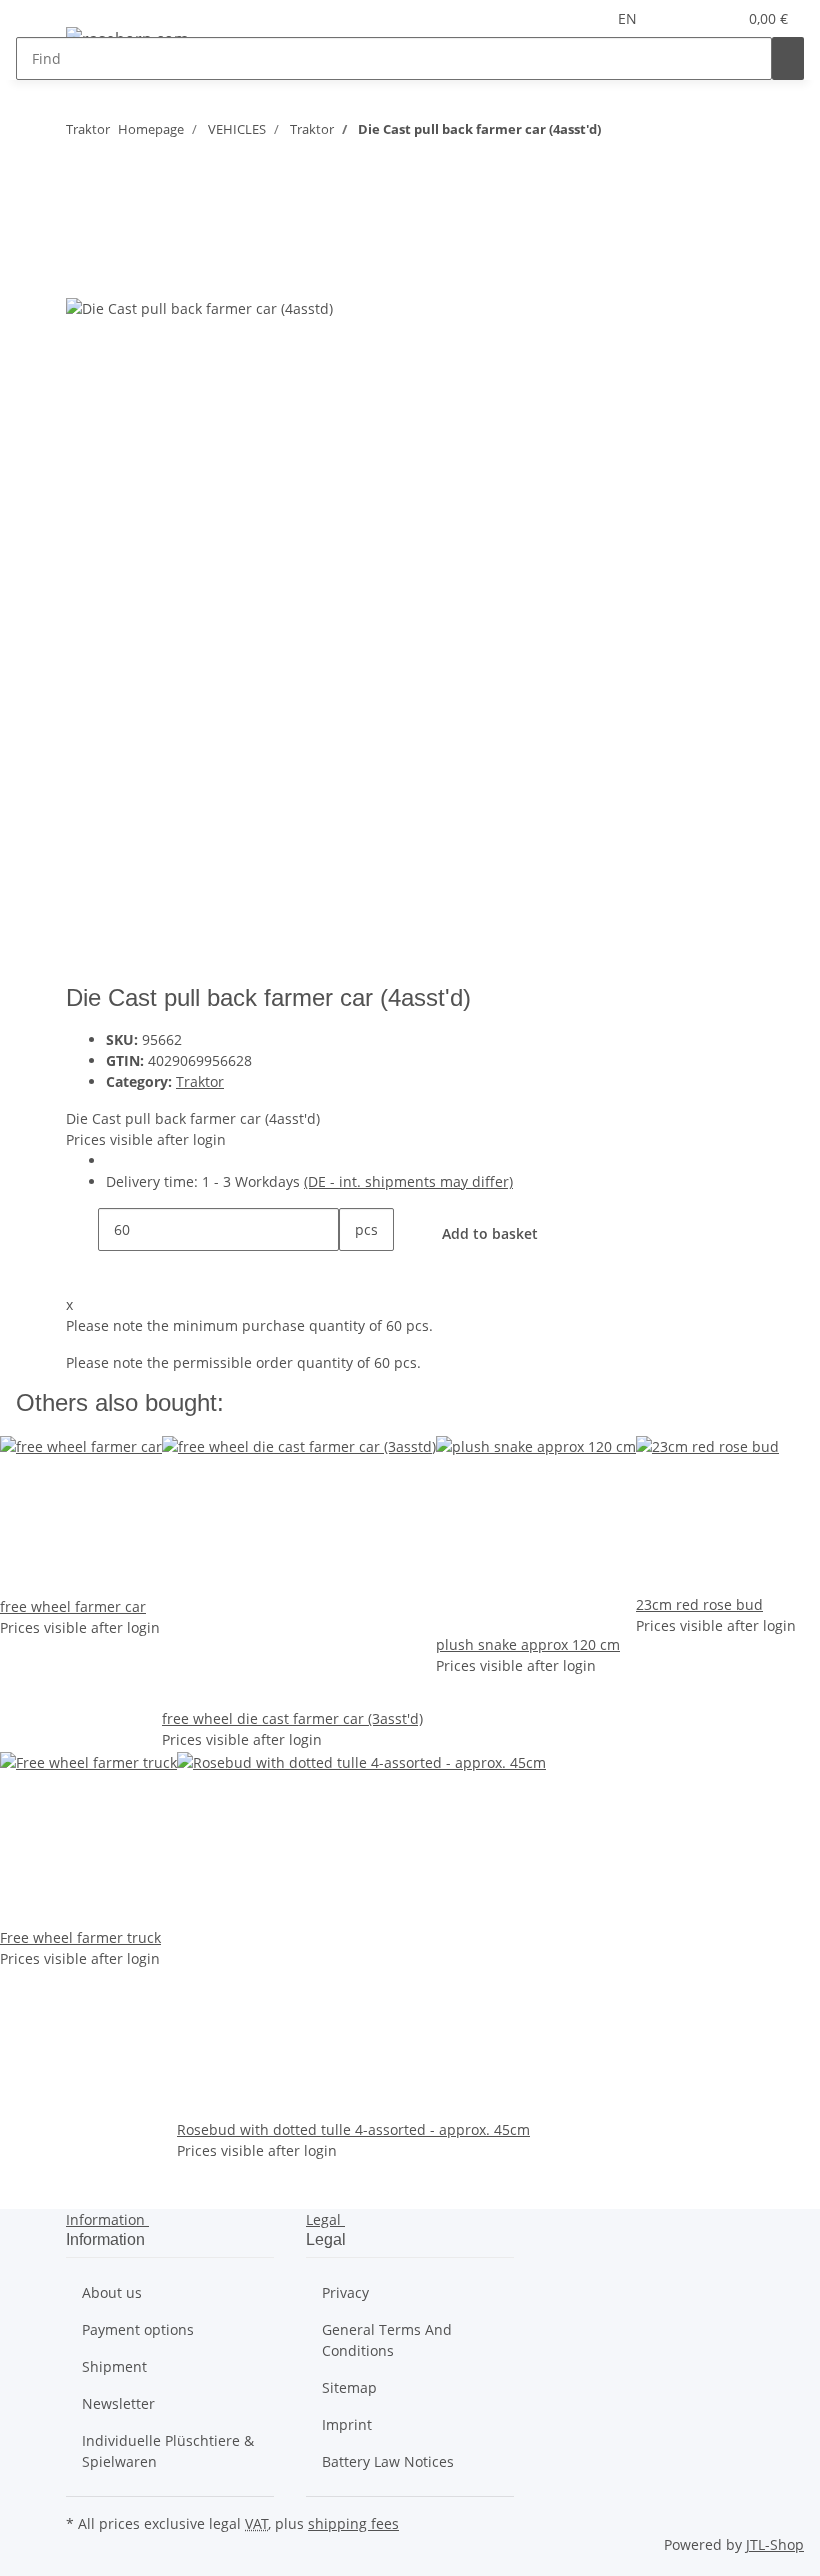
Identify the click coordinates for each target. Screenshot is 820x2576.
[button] (681, 18)
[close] (82, 231)
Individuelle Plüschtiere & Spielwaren (168, 2451)
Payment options (138, 2329)
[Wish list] (713, 18)
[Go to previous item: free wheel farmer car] (653, 133)
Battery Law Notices (388, 2461)
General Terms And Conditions (387, 2340)
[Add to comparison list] (82, 274)
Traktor (200, 1081)
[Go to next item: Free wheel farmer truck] (617, 133)
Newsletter (118, 2403)
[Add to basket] (82, 199)
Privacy (345, 2292)
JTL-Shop (775, 2544)
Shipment (114, 2366)
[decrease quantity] (82, 1229)
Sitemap (349, 2387)
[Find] (788, 58)
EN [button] (629, 18)
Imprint (347, 2424)
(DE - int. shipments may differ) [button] (408, 1181)
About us (112, 2292)
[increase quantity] (355, 1272)
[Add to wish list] (118, 274)
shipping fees (353, 2523)
